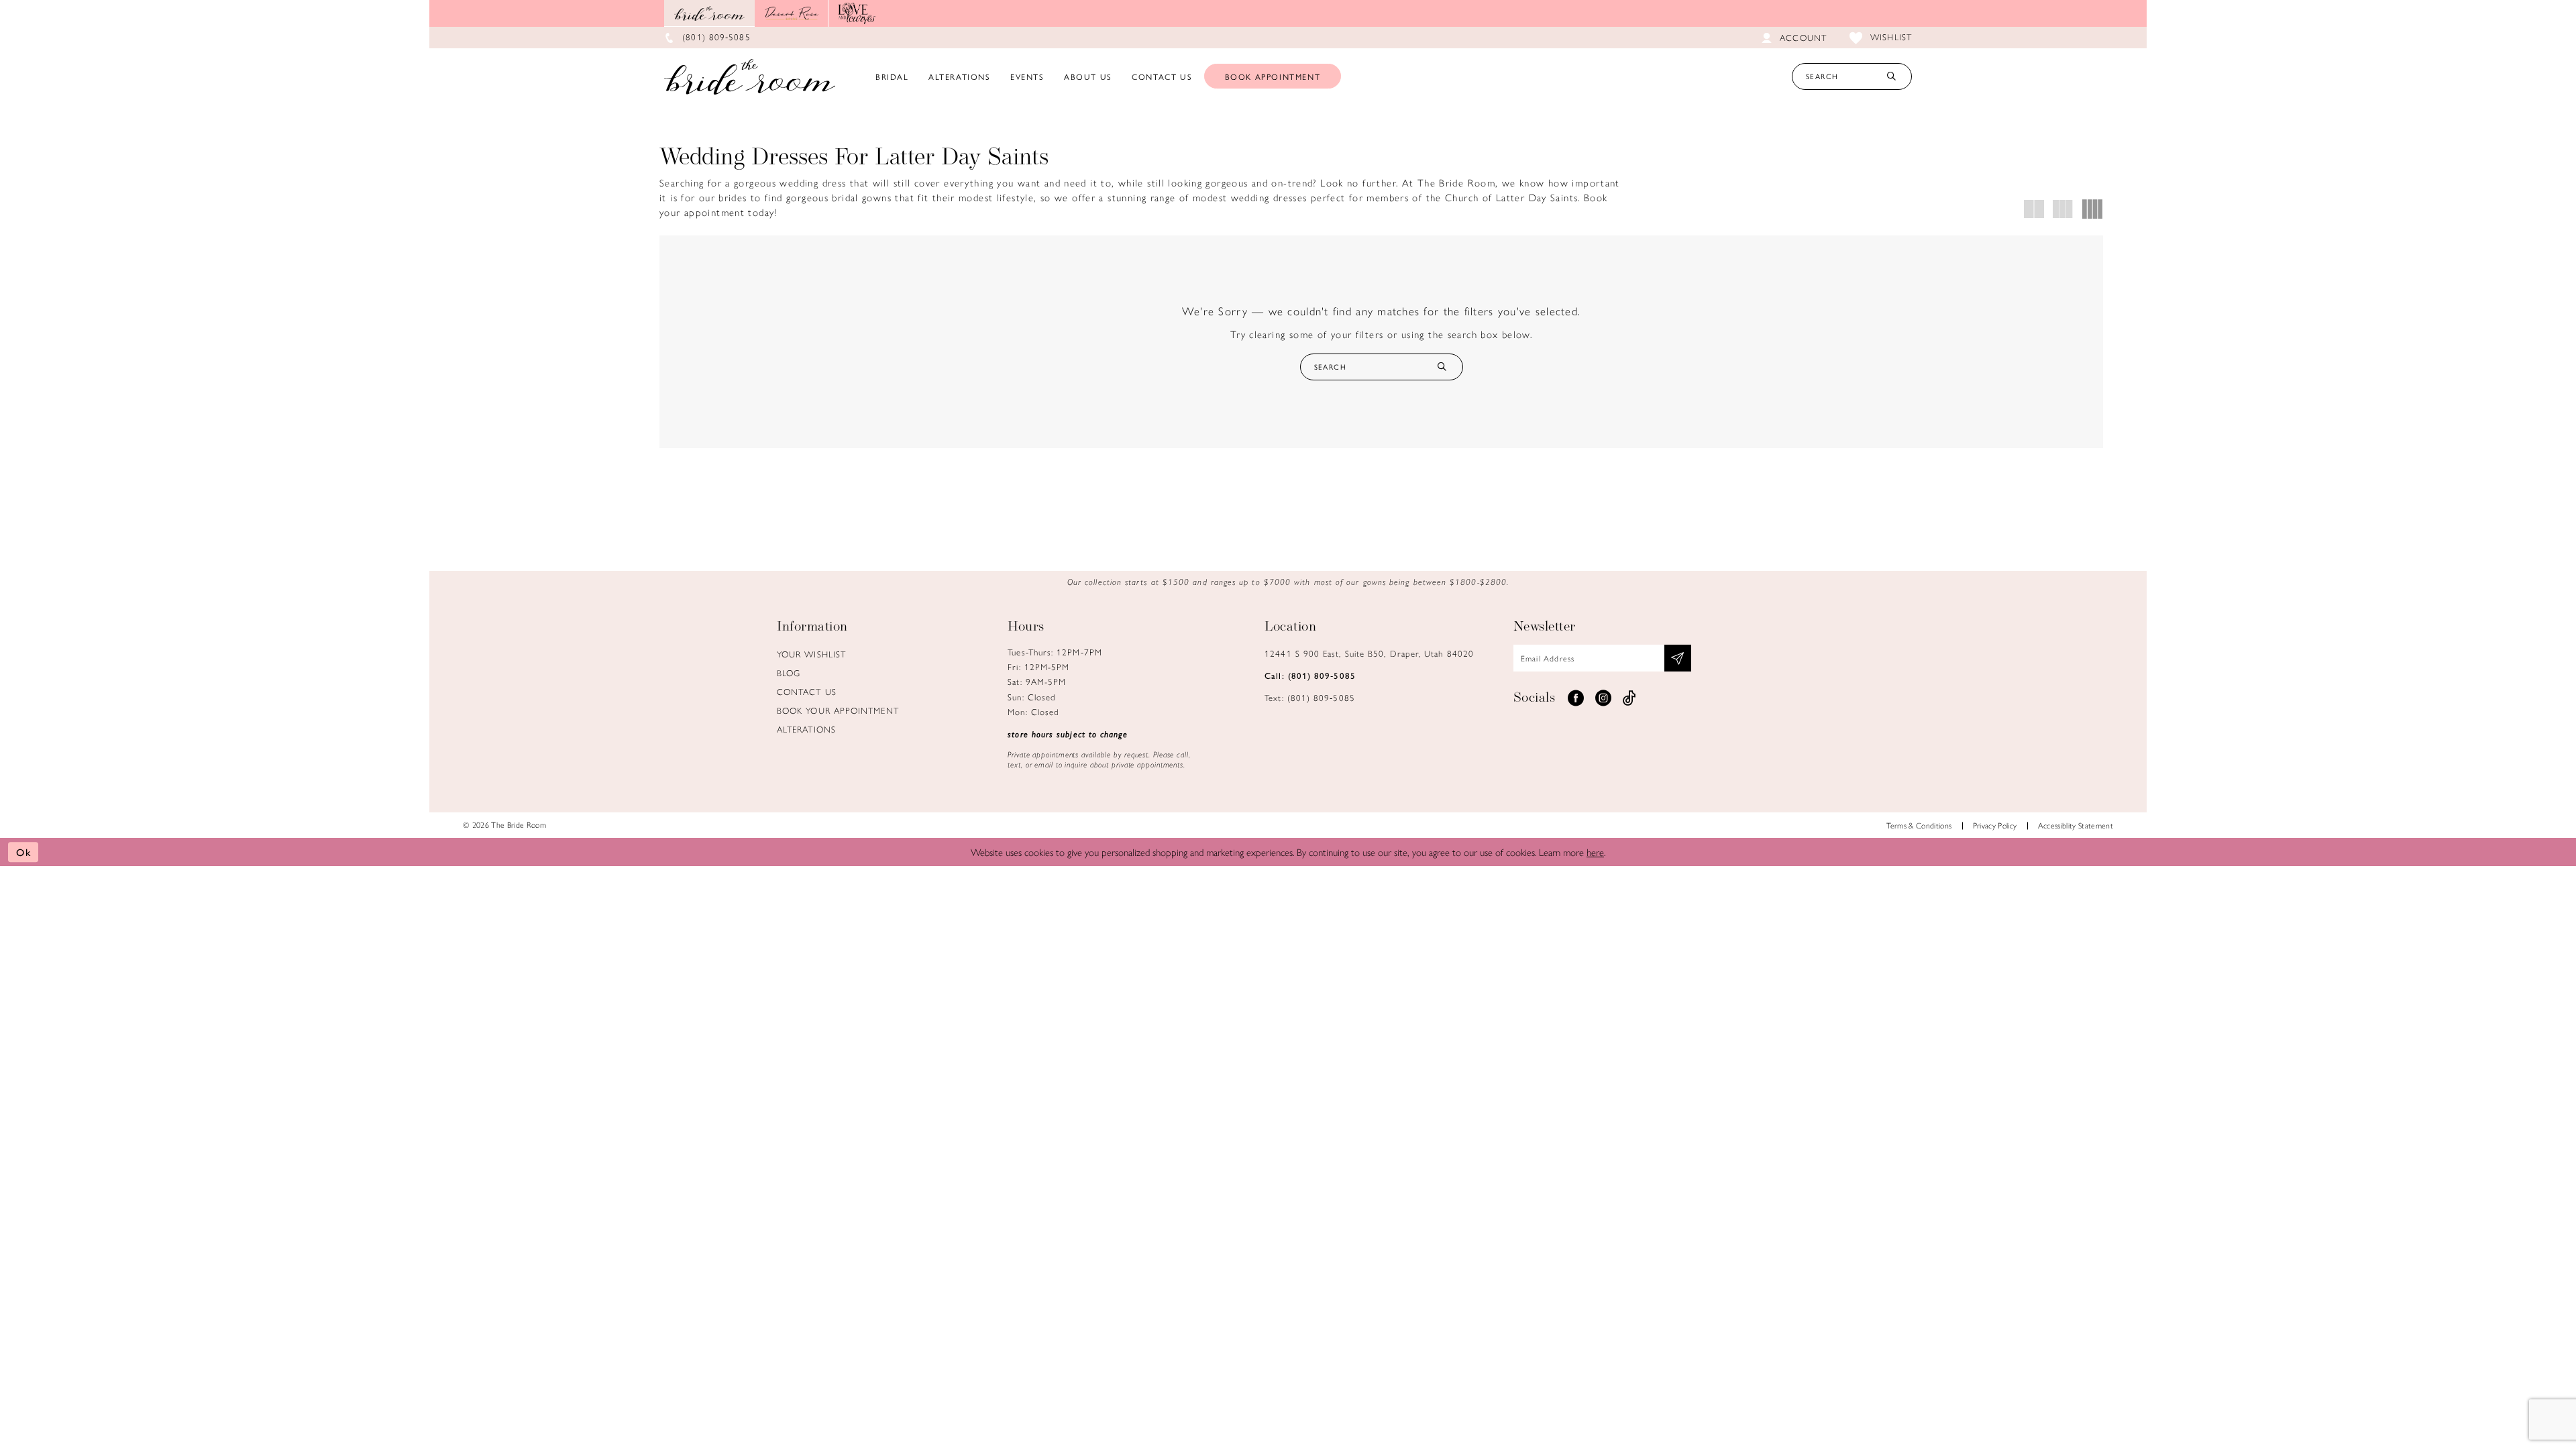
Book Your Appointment (838, 710)
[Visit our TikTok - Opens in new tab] (1629, 698)
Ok (24, 852)
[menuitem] (892, 76)
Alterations (806, 729)
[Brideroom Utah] (750, 76)
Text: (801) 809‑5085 (1310, 697)
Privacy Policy (1995, 825)
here (1595, 852)
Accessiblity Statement (2076, 825)
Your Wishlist (811, 654)
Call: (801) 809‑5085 (1310, 675)
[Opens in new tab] (792, 13)
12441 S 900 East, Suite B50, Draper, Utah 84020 (1369, 653)
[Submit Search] (1891, 76)
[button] (2034, 209)
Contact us (807, 691)
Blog (789, 673)
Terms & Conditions (1919, 825)
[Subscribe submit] (1678, 658)
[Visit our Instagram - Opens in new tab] (1603, 698)
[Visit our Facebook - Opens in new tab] (1576, 698)
